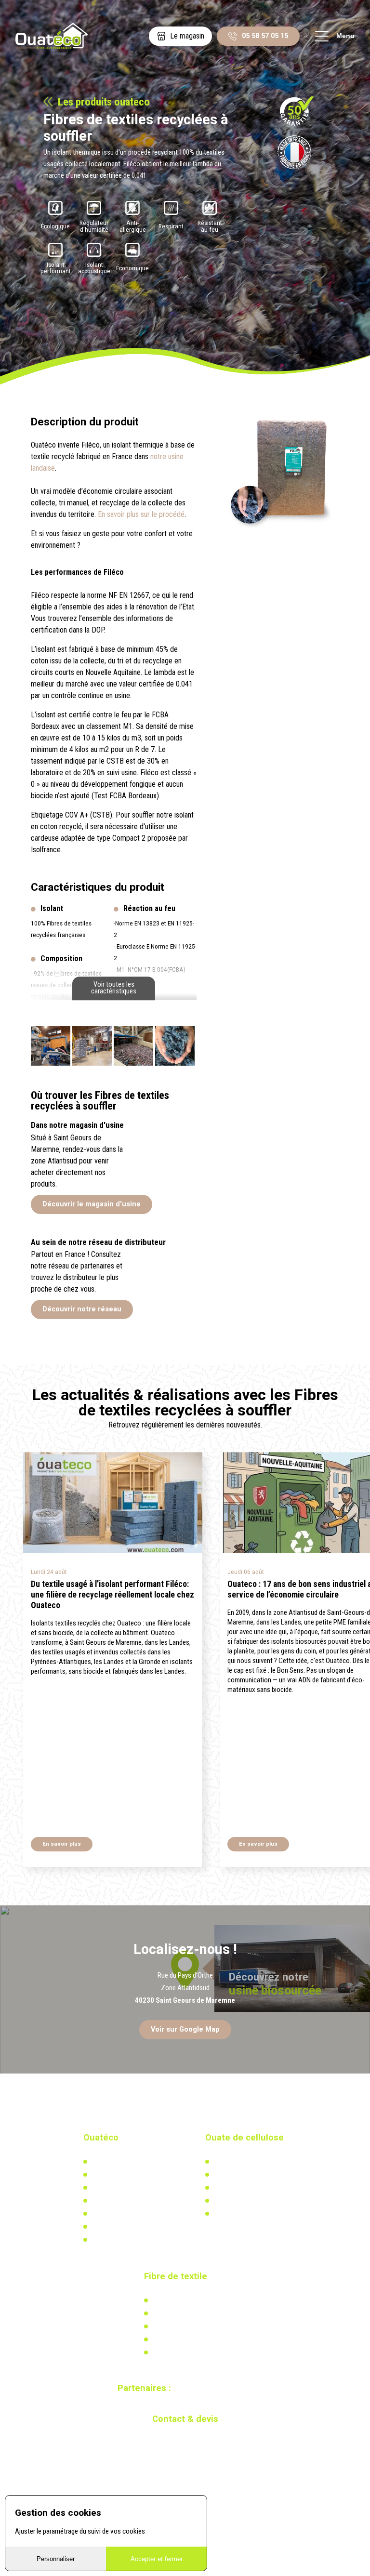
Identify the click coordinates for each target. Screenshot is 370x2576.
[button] (339, 1509)
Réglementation (235, 2188)
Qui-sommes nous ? (119, 2162)
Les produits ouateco (104, 102)
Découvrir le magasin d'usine (92, 1204)
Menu (345, 36)
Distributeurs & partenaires (128, 2201)
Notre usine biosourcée (123, 2188)
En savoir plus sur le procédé (141, 514)
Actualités (166, 2313)
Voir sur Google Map (185, 2029)
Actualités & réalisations (247, 2175)
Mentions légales (114, 2240)
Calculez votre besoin (243, 2214)
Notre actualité (112, 2175)
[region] (185, 1989)
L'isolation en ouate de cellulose (258, 2162)
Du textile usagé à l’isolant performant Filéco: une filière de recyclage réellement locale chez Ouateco (112, 1595)
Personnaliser (56, 2559)
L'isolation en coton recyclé (190, 2300)
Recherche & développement (252, 2201)
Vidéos (100, 2227)
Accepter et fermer (157, 2559)
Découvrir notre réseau (82, 1309)
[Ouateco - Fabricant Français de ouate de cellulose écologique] (52, 36)
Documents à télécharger (126, 2214)
